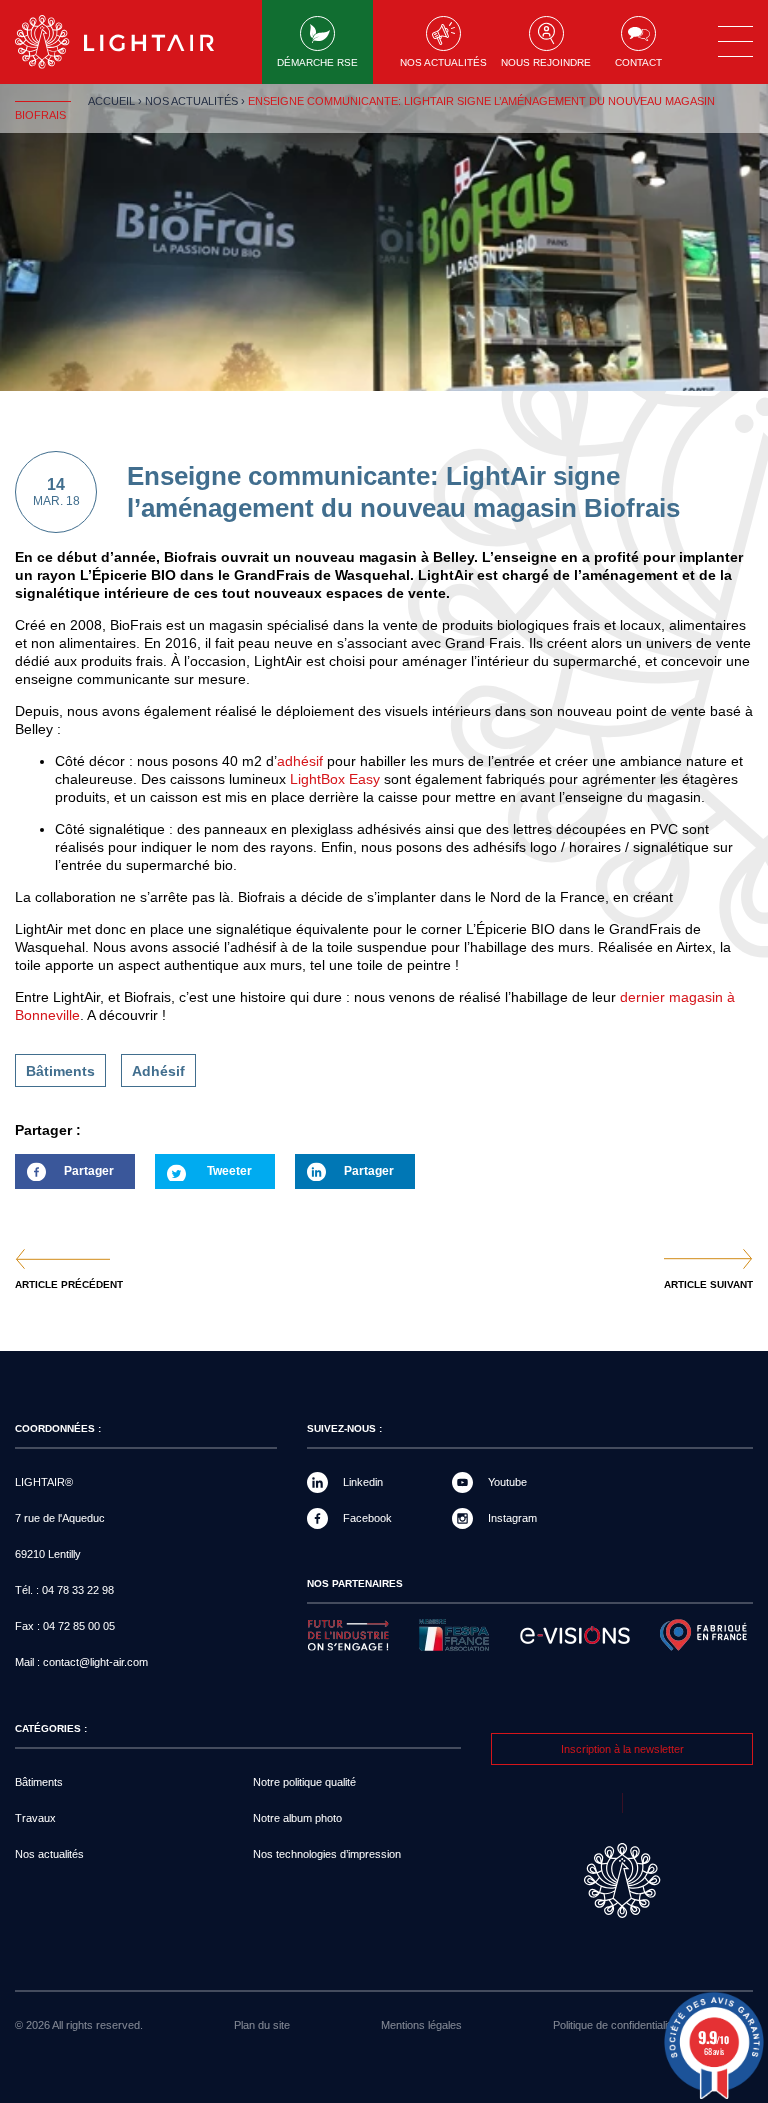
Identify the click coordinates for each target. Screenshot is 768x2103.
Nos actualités (443, 62)
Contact (638, 62)
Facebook (367, 1518)
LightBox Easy (335, 779)
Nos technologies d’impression (327, 1854)
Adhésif (158, 1071)
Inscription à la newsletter (622, 1749)
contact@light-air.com (95, 1662)
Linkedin (363, 1482)
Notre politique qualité (304, 1782)
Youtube (507, 1482)
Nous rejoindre (546, 62)
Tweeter (229, 1171)
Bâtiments (60, 1071)
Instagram (512, 1518)
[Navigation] (735, 42)
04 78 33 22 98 (78, 1590)
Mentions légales (421, 2025)
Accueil (111, 101)
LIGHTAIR (131, 42)
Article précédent (69, 1285)
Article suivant (708, 1285)
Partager (64, 1176)
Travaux (35, 1818)
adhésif (300, 761)
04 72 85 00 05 (79, 1626)
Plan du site (262, 2025)
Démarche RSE (317, 62)
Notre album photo (297, 1818)
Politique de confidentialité (614, 2025)
